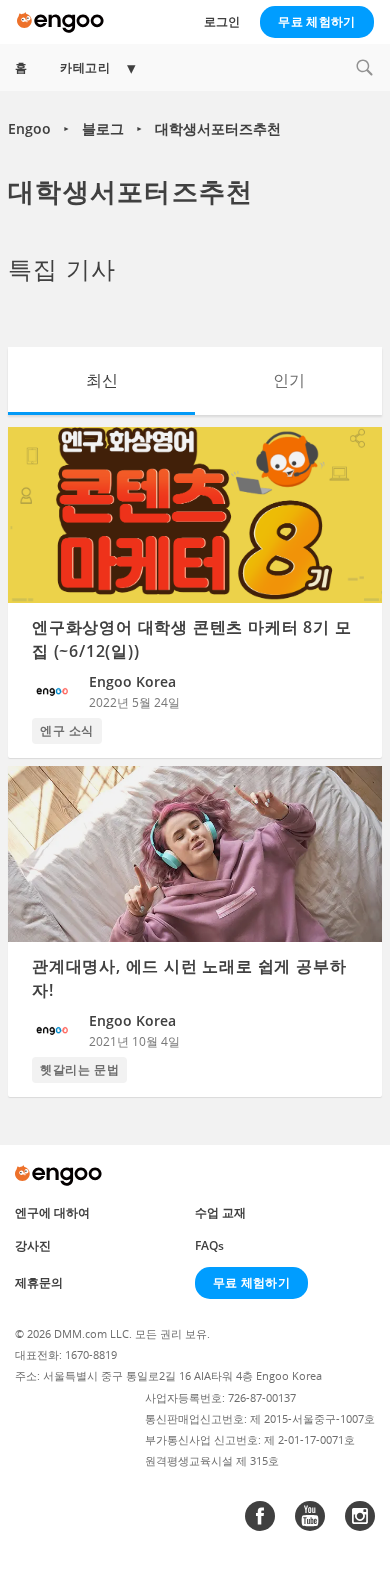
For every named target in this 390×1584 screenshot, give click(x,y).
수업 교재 (220, 1212)
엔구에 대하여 (52, 1212)
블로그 (103, 128)
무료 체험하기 (316, 21)
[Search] (364, 67)
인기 (289, 380)
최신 (102, 380)
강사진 (33, 1245)
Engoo (29, 128)
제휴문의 (39, 1282)
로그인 (222, 21)
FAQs (209, 1245)
